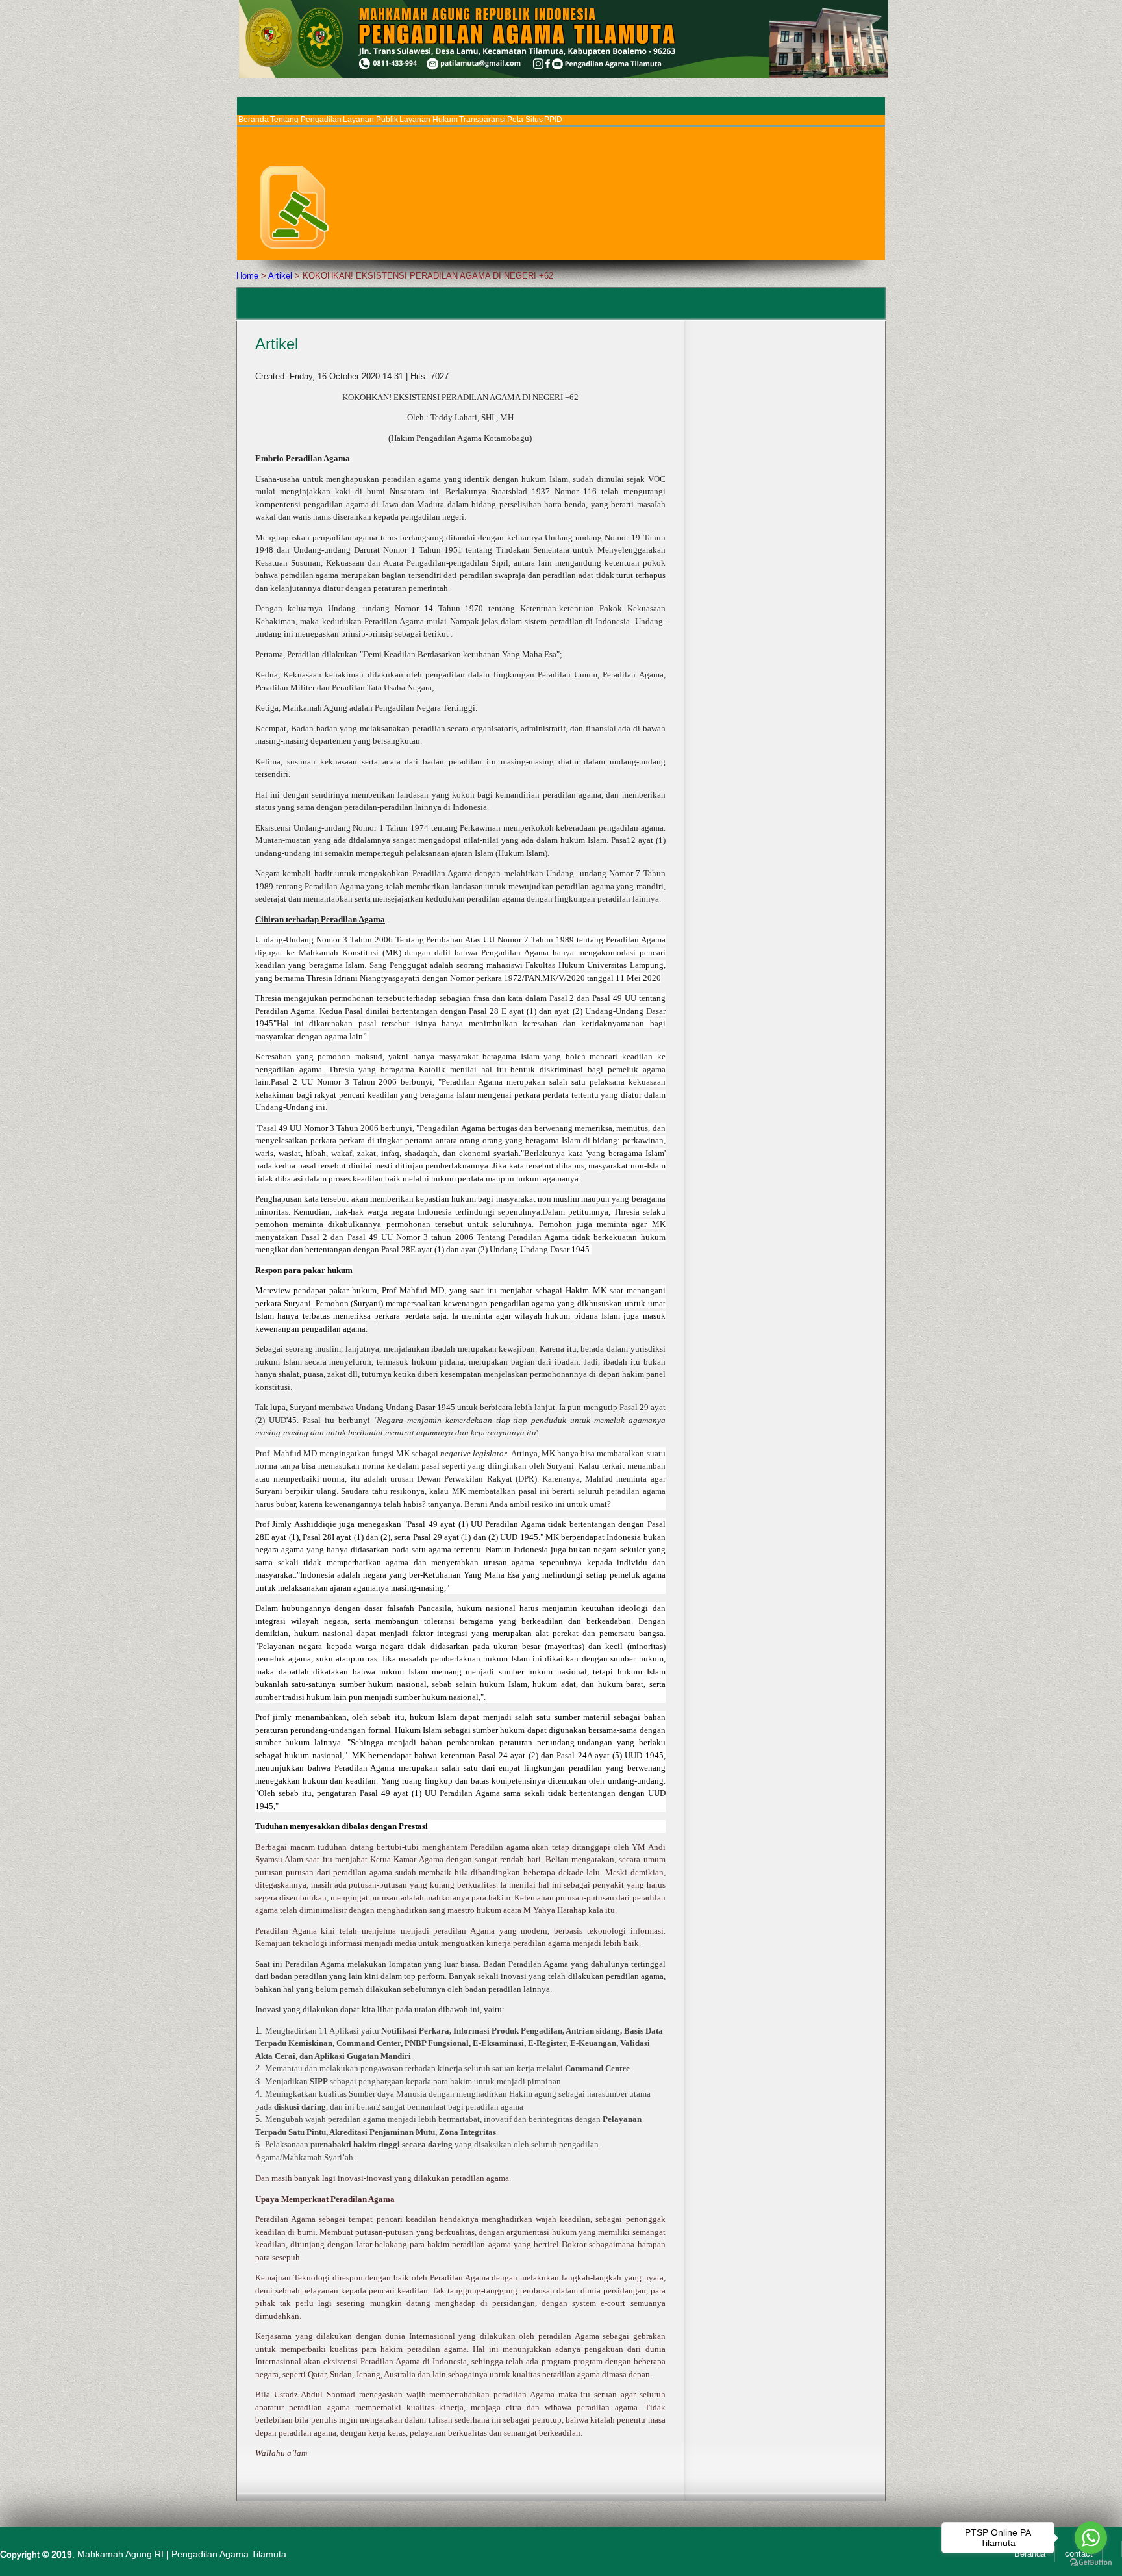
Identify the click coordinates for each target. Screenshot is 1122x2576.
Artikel (280, 276)
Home (247, 276)
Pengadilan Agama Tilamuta (229, 2554)
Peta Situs (525, 120)
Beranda (254, 120)
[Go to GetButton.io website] (1091, 2563)
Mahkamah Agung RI (120, 2554)
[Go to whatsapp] (1091, 2538)
